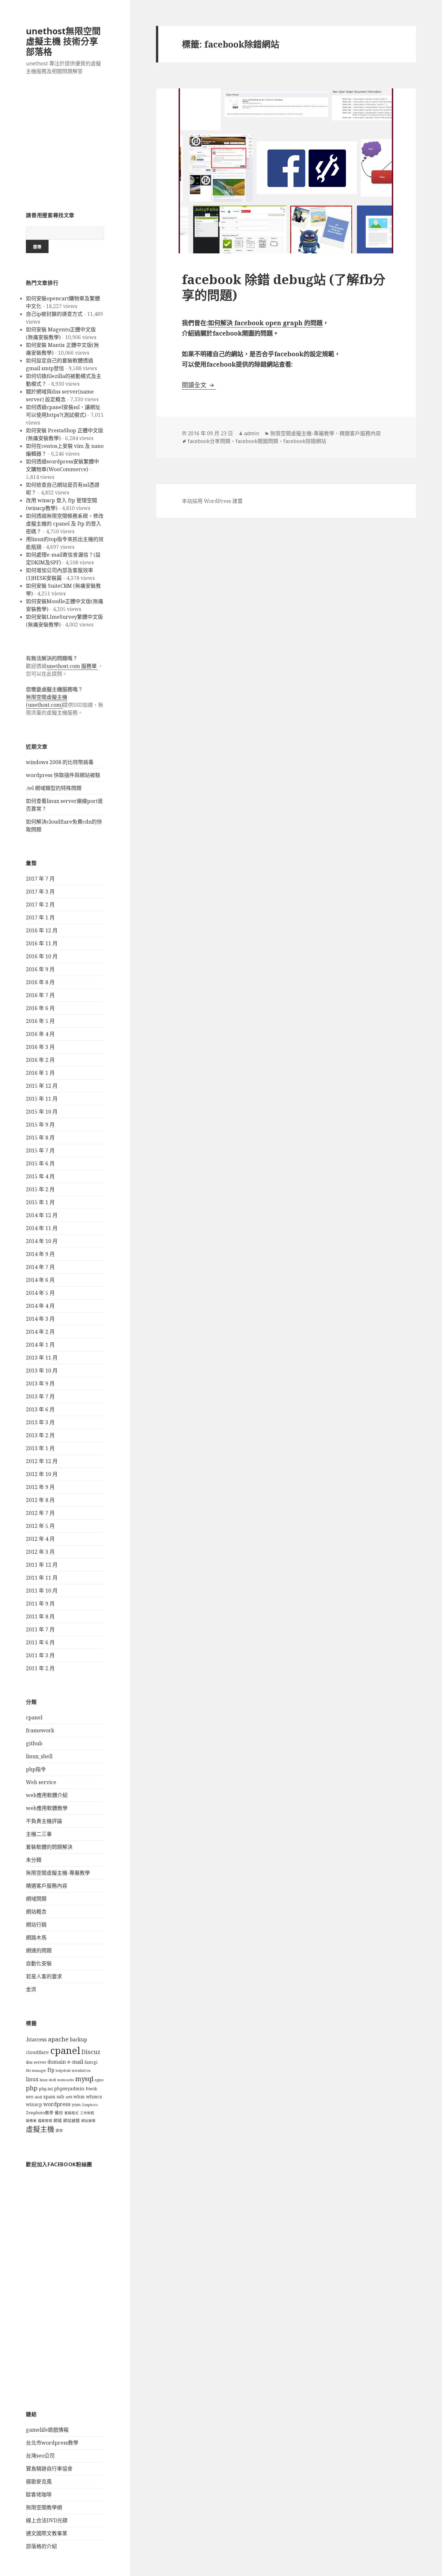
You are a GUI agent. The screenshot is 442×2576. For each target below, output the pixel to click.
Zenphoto (90, 2105)
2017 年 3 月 (40, 892)
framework (40, 1730)
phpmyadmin (69, 2088)
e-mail (75, 2062)
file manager (36, 2071)
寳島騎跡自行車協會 (49, 2469)
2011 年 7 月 (40, 1629)
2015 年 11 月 (42, 1099)
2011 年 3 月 (40, 1655)
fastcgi (91, 2062)
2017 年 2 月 (40, 905)
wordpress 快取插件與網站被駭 (63, 775)
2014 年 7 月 (40, 1267)
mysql (84, 2079)
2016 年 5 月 (40, 1021)
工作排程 (87, 2113)
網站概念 (36, 1912)
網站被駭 (72, 2121)
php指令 (36, 1769)
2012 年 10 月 (42, 1474)
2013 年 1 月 (40, 1448)
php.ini (46, 2089)
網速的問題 (39, 1950)
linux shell (48, 2080)
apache (58, 2039)
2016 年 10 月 (42, 956)
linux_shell (39, 1756)
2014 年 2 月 (40, 1332)
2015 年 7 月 (40, 1150)
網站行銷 (36, 1925)
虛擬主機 (40, 2129)
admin (252, 433)
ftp (51, 2070)
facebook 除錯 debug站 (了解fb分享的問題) (284, 287)
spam (49, 2097)
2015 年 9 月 (40, 1125)
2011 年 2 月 (40, 1668)
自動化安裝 (39, 1963)
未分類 (34, 1860)
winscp (34, 2104)
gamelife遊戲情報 (47, 2430)
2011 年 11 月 (42, 1578)
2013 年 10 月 (42, 1371)
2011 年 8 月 (40, 1616)
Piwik (91, 2089)
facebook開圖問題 (257, 441)
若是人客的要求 (44, 1976)
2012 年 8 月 (40, 1500)
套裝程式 (72, 2113)
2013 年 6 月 (40, 1409)
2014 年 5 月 (40, 1293)
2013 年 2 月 (40, 1435)
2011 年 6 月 (40, 1642)
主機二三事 (39, 1834)
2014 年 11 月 (42, 1228)
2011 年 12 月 (42, 1565)
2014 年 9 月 (40, 1254)
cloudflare (37, 2052)
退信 (59, 2130)
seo (30, 2097)
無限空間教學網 (44, 2507)
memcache (66, 2080)
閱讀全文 (199, 385)
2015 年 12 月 (42, 1086)
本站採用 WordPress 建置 (212, 501)
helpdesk (63, 2071)
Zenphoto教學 (40, 2113)
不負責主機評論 (44, 1821)
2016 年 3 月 (40, 1047)
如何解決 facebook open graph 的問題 (265, 323)
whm (79, 2097)
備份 (59, 2113)
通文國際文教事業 (47, 2533)
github (34, 1743)
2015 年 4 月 (40, 1176)
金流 (31, 1989)
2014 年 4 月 (40, 1306)
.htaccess (36, 2040)
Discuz (91, 2052)
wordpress (57, 2104)
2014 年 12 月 (42, 1215)
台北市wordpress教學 (52, 2443)
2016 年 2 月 (40, 1060)
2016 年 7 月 (40, 995)
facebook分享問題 (209, 441)
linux (32, 2079)
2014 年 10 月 (42, 1241)
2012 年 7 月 (40, 1513)
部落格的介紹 (41, 2546)
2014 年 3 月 (40, 1319)
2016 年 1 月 (40, 1073)
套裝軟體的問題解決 (49, 1847)
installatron (81, 2071)
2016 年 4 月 (40, 1034)
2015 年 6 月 (40, 1163)
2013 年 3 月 (40, 1422)
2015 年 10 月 (42, 1112)
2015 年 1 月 (40, 1202)
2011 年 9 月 (40, 1604)
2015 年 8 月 (40, 1138)
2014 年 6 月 (40, 1280)
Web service (41, 1782)
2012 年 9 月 (40, 1487)
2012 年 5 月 (40, 1526)
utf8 (69, 2097)
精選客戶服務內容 (47, 1886)
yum (76, 2105)
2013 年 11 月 (42, 1358)
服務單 (31, 2121)
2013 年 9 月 (40, 1383)
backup (78, 2040)
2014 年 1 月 (40, 1345)
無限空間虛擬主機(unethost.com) (47, 701)
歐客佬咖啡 (39, 2494)
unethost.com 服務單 (72, 666)
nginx (99, 2080)
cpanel (34, 1717)
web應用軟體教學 (47, 1808)
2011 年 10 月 (42, 1591)
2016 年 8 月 (40, 982)
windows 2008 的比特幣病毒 (60, 762)
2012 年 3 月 (40, 1552)
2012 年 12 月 (42, 1461)
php (32, 2088)
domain (57, 2062)
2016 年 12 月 (42, 930)
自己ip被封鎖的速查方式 (54, 314)
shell (38, 2097)
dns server (36, 2062)
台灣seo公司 (40, 2456)
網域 (58, 2121)
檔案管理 (45, 2121)
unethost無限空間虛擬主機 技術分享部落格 (63, 41)
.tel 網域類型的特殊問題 (54, 788)
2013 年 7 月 (40, 1396)
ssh (61, 2097)
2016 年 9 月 (40, 969)
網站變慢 (88, 2121)
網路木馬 (36, 1938)
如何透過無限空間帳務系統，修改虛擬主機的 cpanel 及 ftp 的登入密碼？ (65, 524)
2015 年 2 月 (40, 1189)
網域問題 (36, 1899)
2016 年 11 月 (42, 943)
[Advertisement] (65, 147)
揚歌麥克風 (39, 2482)
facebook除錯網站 (305, 441)
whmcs (94, 2097)
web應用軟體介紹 (47, 1795)
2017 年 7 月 (40, 879)
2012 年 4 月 (40, 1539)
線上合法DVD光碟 (47, 2520)
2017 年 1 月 (40, 917)
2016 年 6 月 (40, 1008)
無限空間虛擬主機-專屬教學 (58, 1873)
